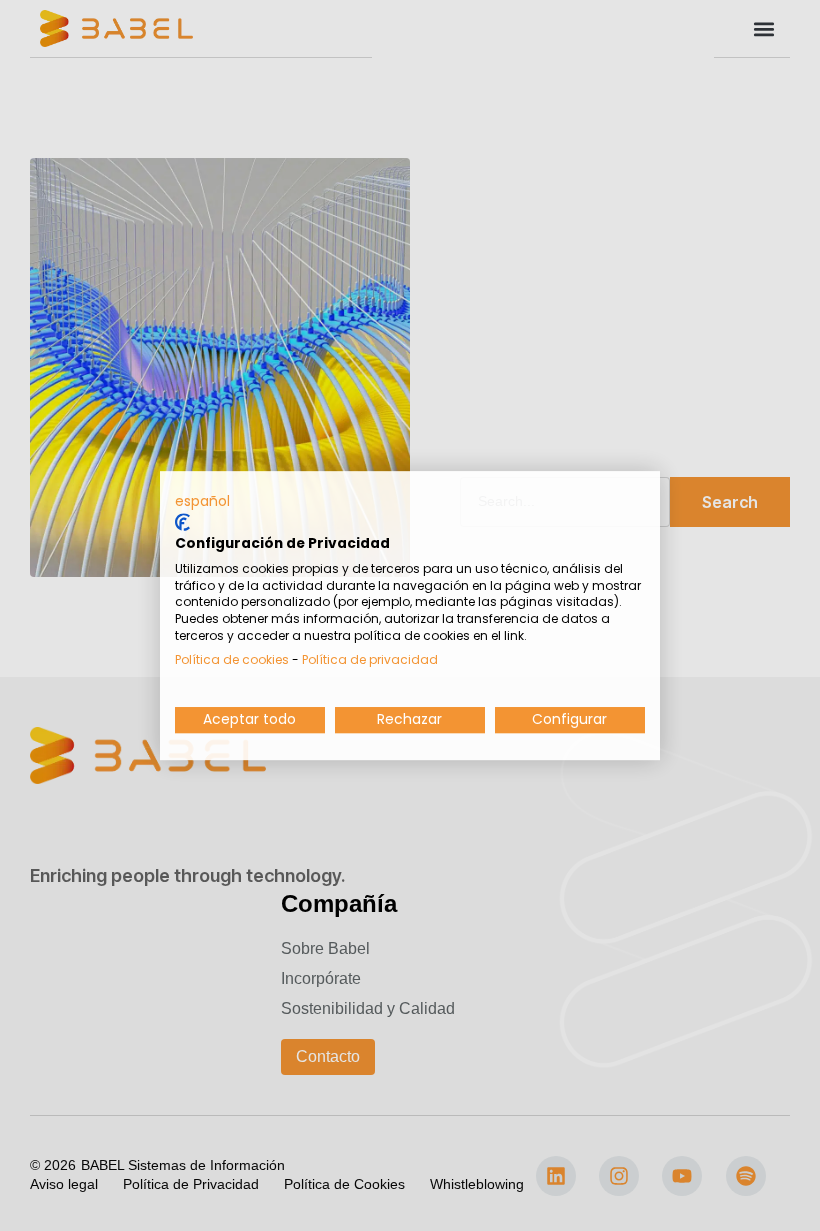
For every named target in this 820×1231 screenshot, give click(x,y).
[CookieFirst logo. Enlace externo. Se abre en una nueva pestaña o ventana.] (182, 522)
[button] (202, 502)
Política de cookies (232, 659)
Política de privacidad (370, 659)
